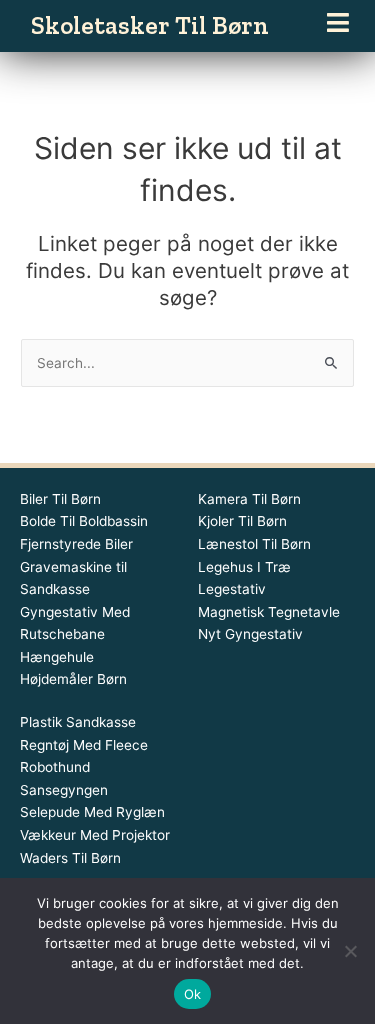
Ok (193, 994)
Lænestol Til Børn (254, 544)
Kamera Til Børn (249, 499)
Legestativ (232, 589)
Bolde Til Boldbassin (84, 521)
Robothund (55, 767)
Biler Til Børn (60, 499)
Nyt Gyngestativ (250, 634)
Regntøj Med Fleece (84, 745)
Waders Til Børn (70, 858)
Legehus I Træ (244, 567)
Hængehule (57, 657)
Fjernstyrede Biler (76, 544)
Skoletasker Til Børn (150, 25)
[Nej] (350, 951)
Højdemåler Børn (73, 679)
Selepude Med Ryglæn (92, 812)
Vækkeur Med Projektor (95, 835)
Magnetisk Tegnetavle (269, 612)
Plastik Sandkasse (78, 722)
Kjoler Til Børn (242, 521)
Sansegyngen (64, 790)
